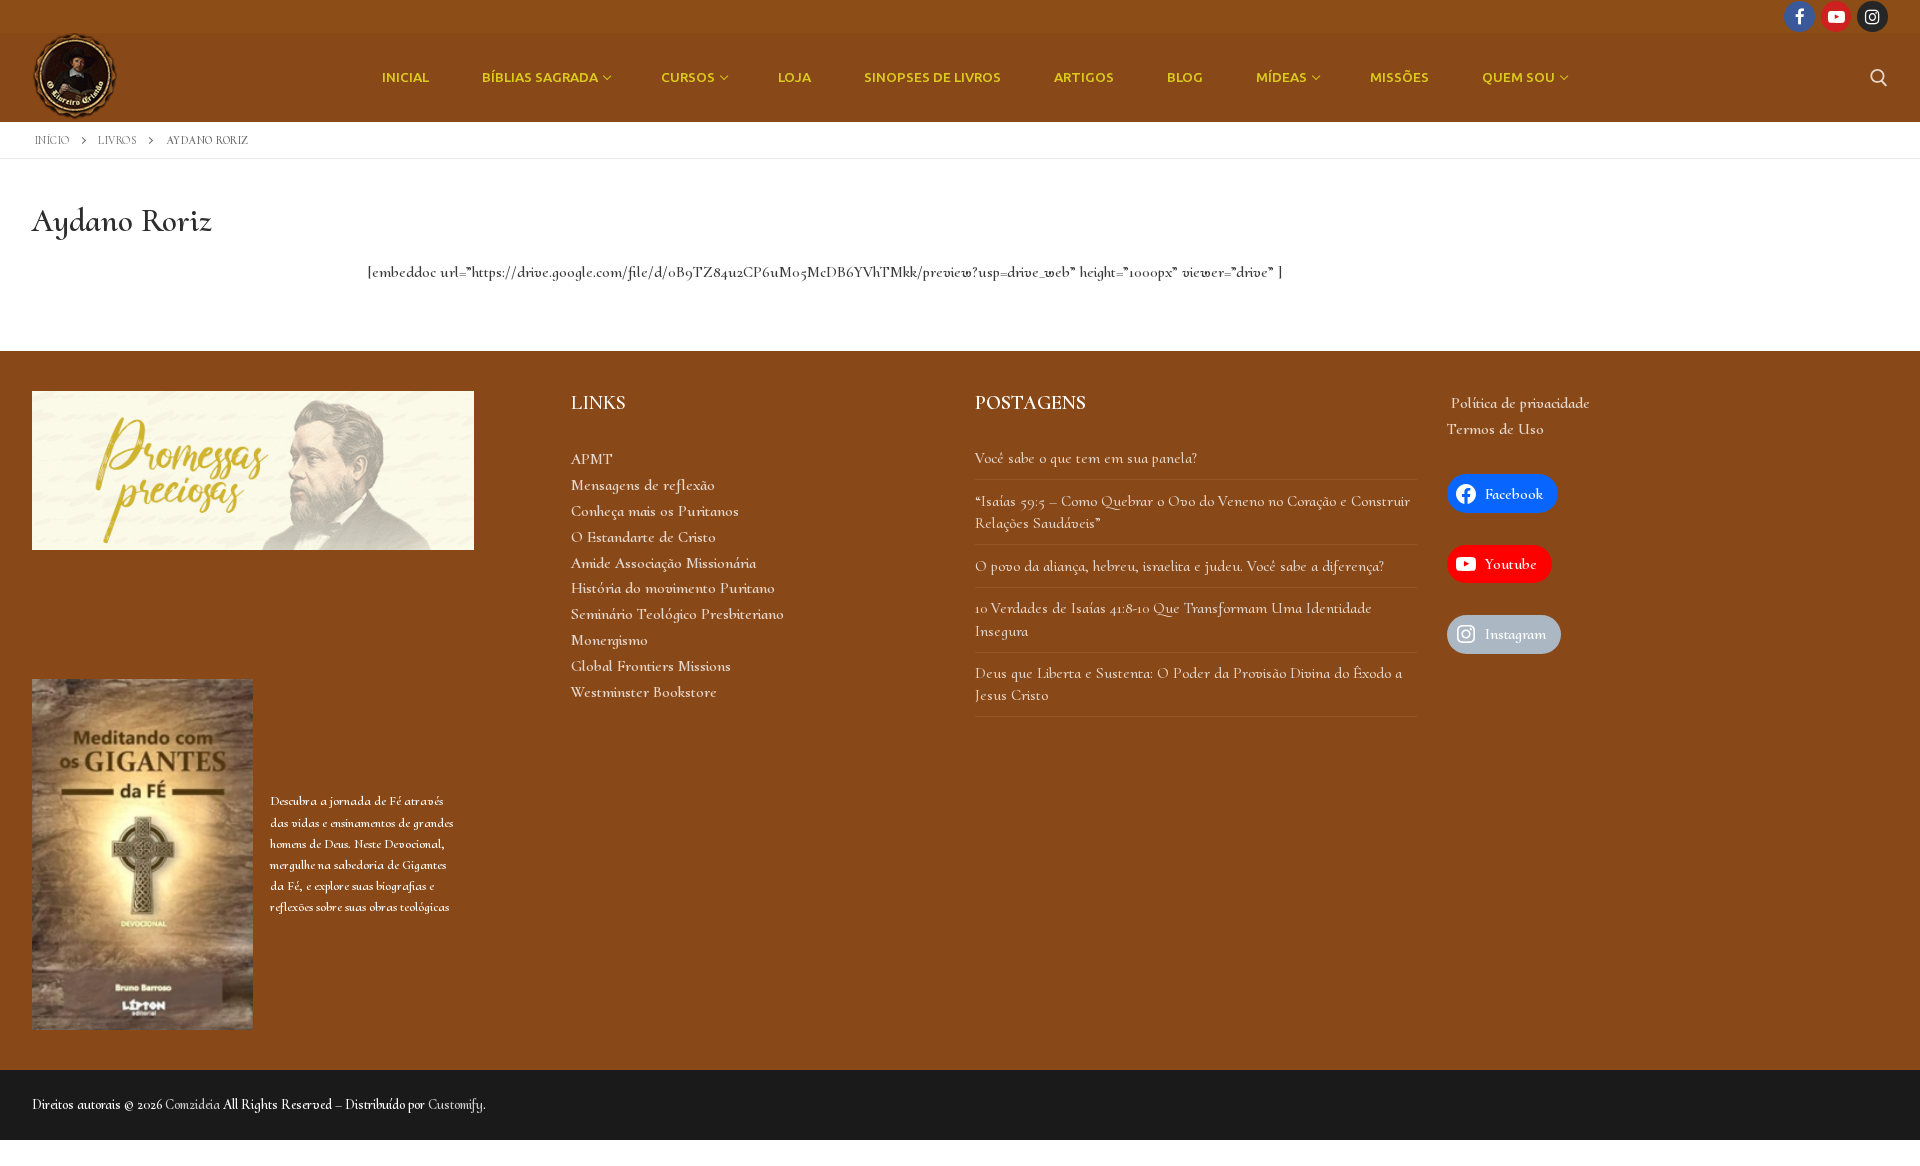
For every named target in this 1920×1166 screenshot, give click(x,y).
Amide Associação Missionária (663, 563)
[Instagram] (1872, 16)
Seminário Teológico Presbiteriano (677, 614)
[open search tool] (1879, 78)
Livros (117, 140)
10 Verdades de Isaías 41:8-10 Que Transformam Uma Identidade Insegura (1173, 619)
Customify (455, 1104)
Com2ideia (192, 1104)
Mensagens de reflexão (643, 485)
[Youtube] (1836, 16)
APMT (592, 459)
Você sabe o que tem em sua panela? (1086, 458)
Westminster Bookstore (644, 692)
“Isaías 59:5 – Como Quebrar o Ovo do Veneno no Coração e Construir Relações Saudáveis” (1192, 512)
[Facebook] (1799, 16)
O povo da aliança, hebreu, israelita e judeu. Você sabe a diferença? (1179, 566)
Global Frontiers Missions (651, 666)
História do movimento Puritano (673, 588)
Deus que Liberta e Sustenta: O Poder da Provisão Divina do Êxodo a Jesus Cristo (1188, 684)
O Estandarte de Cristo (643, 537)
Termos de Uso (1495, 429)
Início (52, 140)
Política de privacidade (1518, 403)
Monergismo (609, 640)
